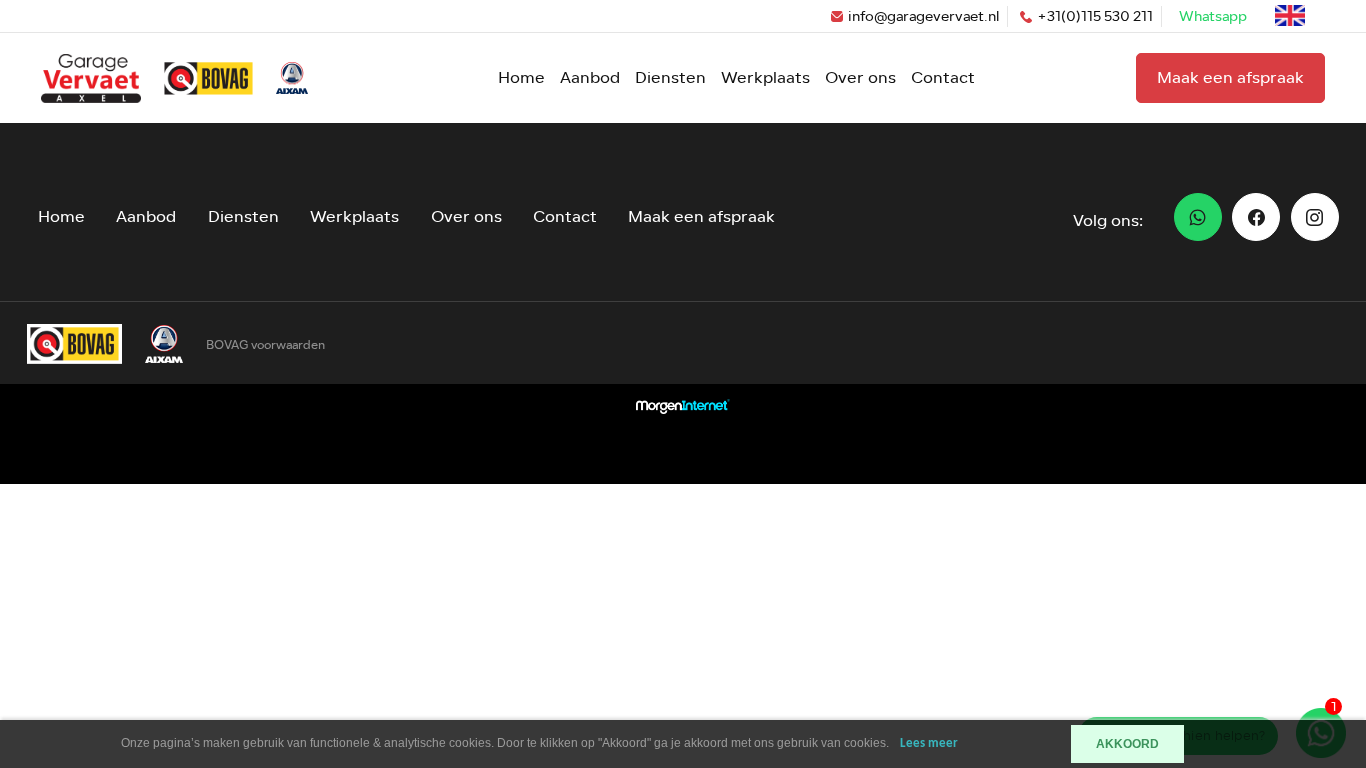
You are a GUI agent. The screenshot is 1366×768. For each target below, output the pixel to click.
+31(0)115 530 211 (1095, 16)
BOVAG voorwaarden (265, 345)
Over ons (860, 77)
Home (521, 77)
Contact (943, 77)
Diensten (670, 77)
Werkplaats (765, 77)
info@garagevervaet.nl (923, 16)
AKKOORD (1127, 744)
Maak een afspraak (1230, 77)
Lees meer (929, 743)
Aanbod (590, 77)
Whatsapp (1213, 16)
